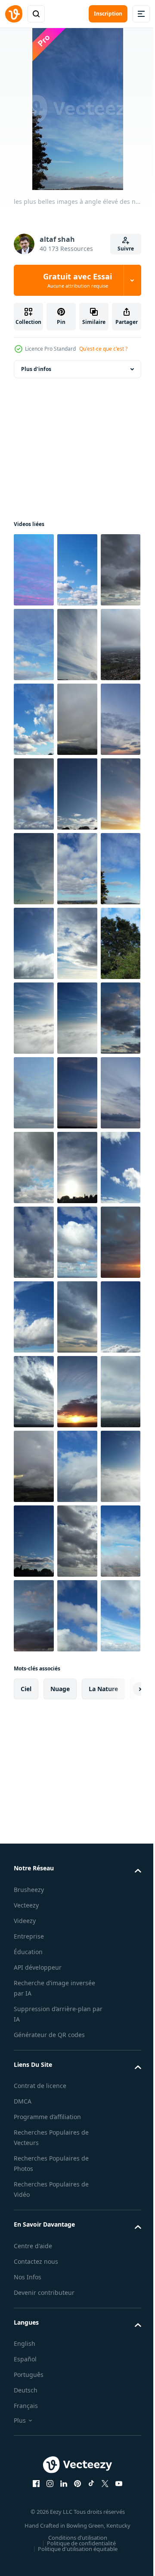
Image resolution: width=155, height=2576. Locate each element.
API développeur (38, 2565)
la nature (103, 2286)
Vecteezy (26, 2503)
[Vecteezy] (14, 14)
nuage (60, 2286)
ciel (26, 2286)
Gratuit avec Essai (77, 280)
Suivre (126, 249)
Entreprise (29, 2534)
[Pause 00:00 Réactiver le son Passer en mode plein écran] (78, 109)
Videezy (25, 2518)
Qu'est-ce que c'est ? (103, 349)
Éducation (28, 2549)
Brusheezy (29, 2487)
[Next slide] (121, 2287)
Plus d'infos (36, 369)
